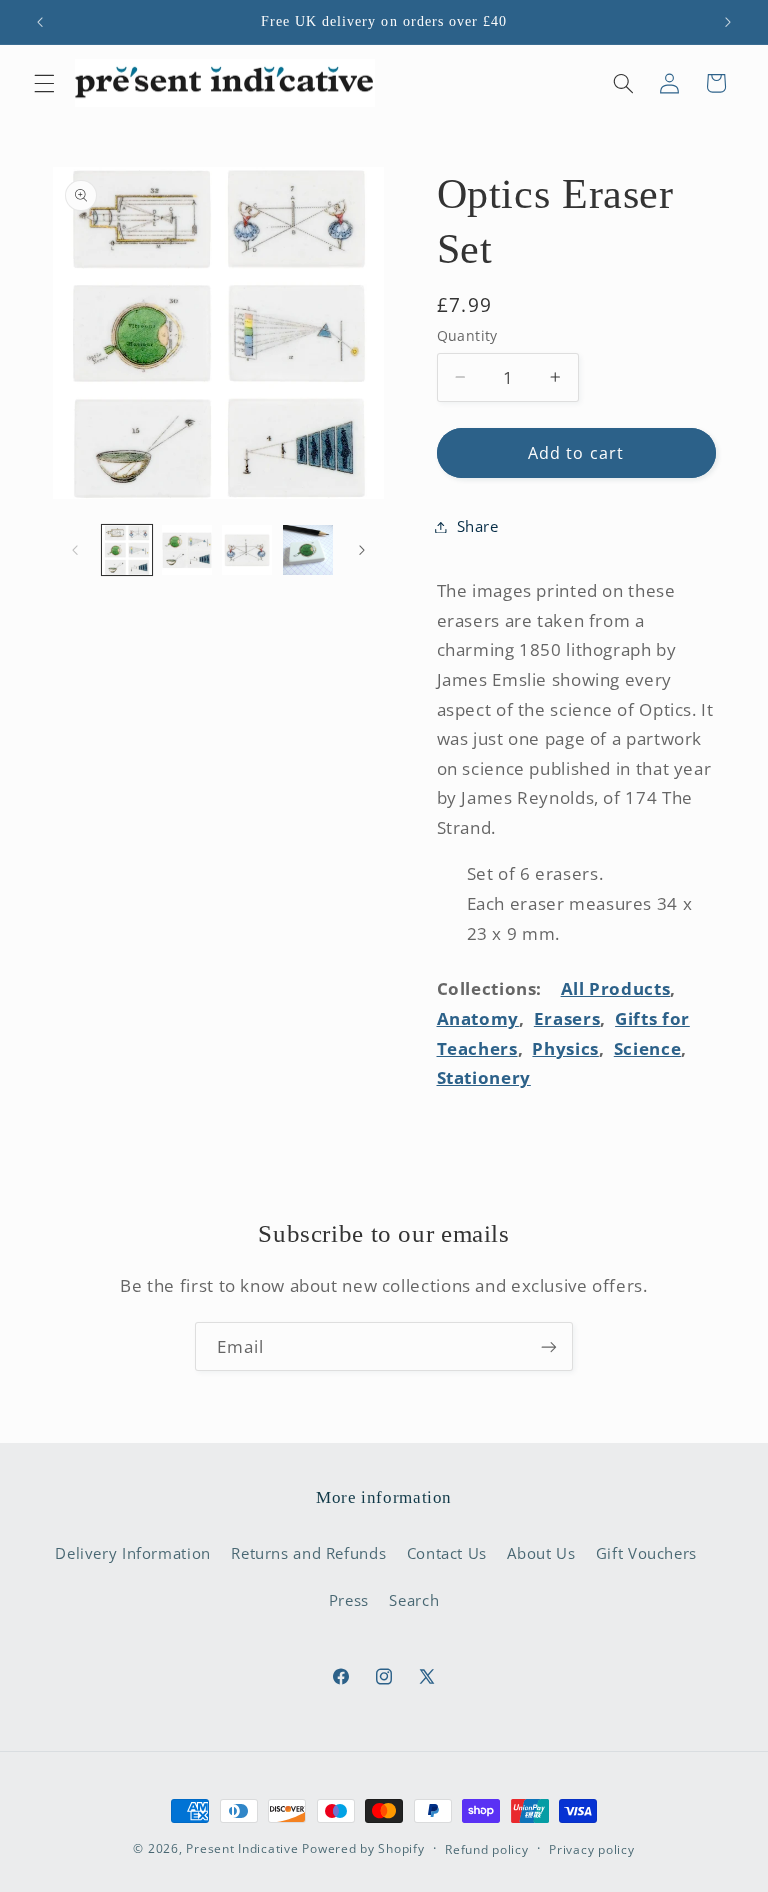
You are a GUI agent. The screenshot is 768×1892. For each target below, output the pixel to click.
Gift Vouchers (646, 1553)
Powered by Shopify (363, 1848)
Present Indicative (242, 1848)
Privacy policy (591, 1849)
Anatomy (478, 1018)
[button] (44, 83)
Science (647, 1048)
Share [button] (478, 526)
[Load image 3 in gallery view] (247, 550)
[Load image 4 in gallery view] (308, 550)
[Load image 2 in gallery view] (187, 550)
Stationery (484, 1077)
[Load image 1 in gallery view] (127, 550)
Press (349, 1600)
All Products (616, 988)
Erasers (567, 1018)
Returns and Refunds (308, 1553)
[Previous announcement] (40, 22)
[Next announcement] (728, 22)
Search (414, 1600)
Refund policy (487, 1849)
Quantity (467, 335)
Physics (565, 1048)
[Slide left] (75, 550)
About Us (541, 1553)
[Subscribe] (549, 1346)
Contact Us (447, 1553)
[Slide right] (362, 550)
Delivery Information (133, 1553)
